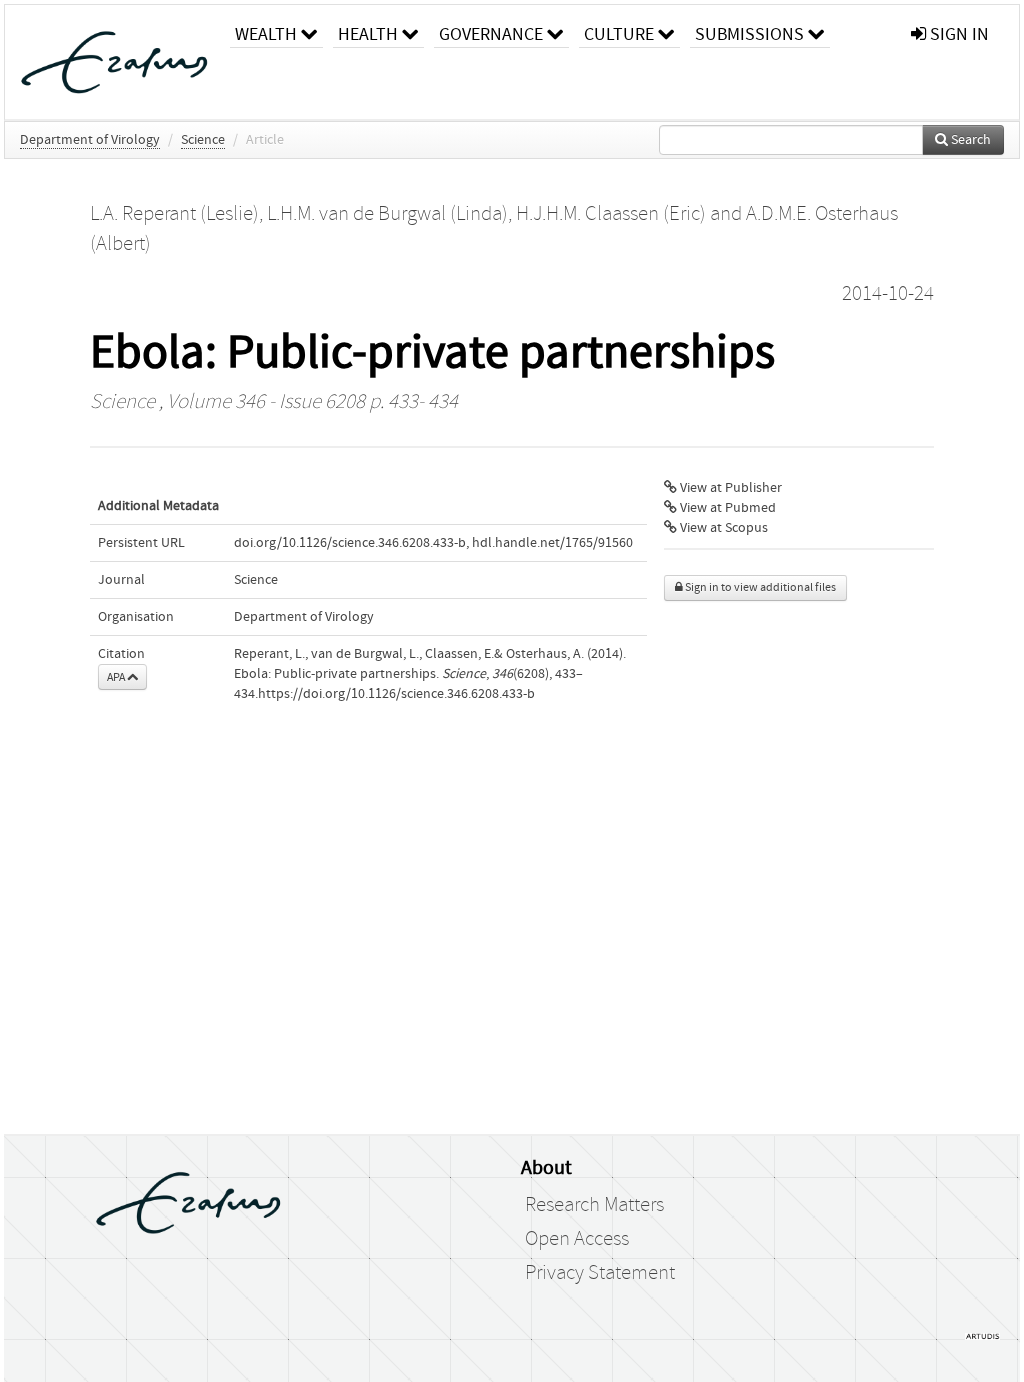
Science (203, 140)
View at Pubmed (726, 508)
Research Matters (594, 1205)
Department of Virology (90, 140)
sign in (957, 34)
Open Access (577, 1239)
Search (969, 140)
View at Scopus (722, 528)
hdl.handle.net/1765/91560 (552, 543)
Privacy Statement (600, 1273)
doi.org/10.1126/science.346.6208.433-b (350, 543)
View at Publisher (729, 488)
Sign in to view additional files (759, 587)
